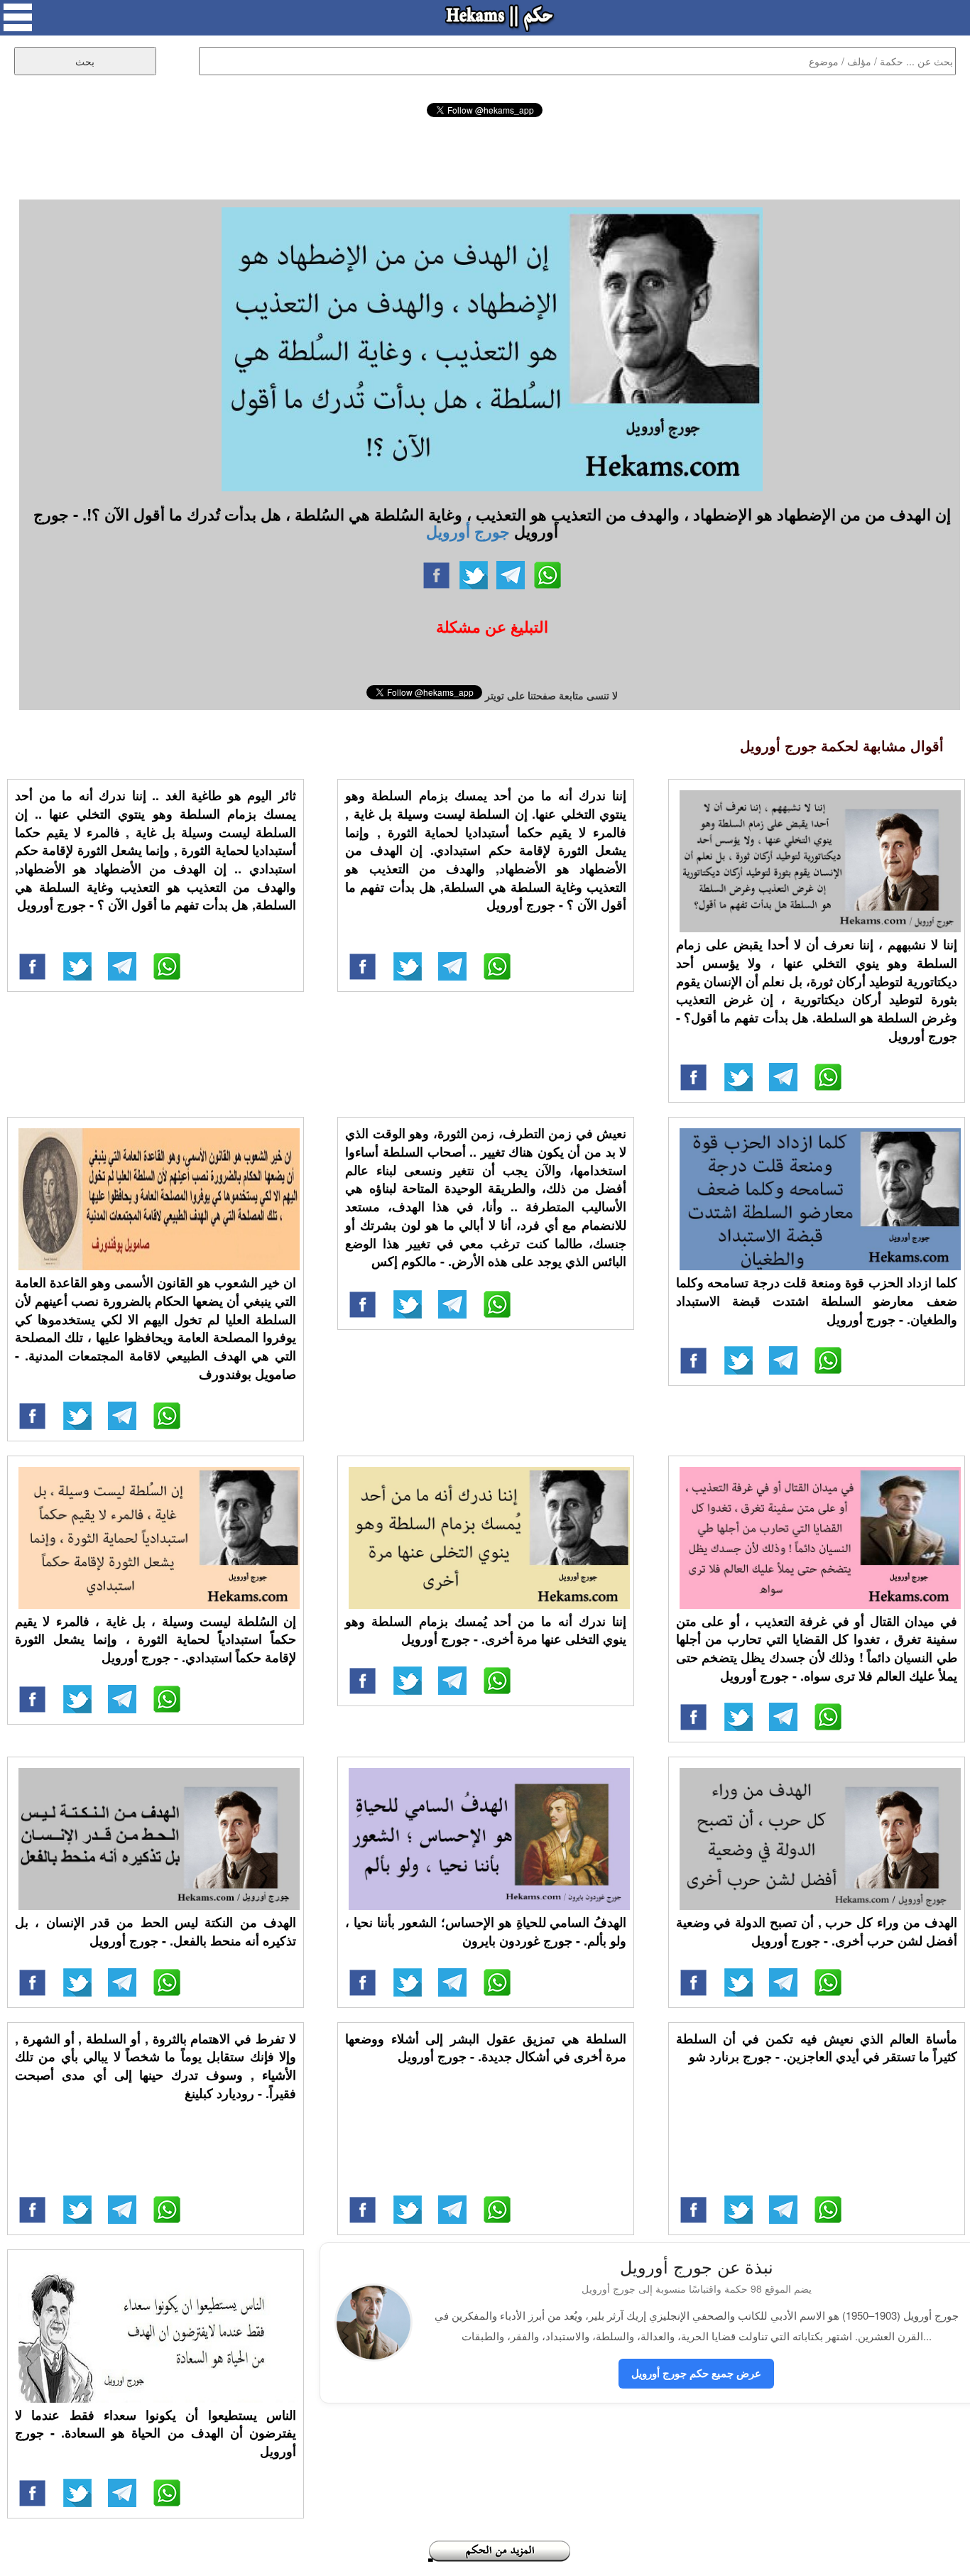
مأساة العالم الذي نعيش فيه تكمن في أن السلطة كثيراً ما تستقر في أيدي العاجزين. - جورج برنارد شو (817, 2048)
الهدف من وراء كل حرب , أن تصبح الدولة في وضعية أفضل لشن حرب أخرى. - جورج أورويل (817, 1931)
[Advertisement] (485, 156)
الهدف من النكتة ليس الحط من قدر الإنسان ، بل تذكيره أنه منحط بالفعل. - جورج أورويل (156, 1931)
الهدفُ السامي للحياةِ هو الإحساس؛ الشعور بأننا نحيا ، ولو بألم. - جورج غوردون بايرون (486, 1931)
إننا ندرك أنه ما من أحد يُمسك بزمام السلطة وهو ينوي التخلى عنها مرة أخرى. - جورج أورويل (486, 1630)
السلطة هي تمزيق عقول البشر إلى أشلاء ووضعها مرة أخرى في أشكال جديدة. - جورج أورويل (486, 2048)
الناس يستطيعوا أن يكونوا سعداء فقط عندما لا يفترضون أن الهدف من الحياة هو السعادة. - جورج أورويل (156, 2433)
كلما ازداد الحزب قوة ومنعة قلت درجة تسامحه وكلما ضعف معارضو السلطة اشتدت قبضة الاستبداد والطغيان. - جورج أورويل (817, 1300)
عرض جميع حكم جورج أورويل (696, 2373)
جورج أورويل (468, 531)
